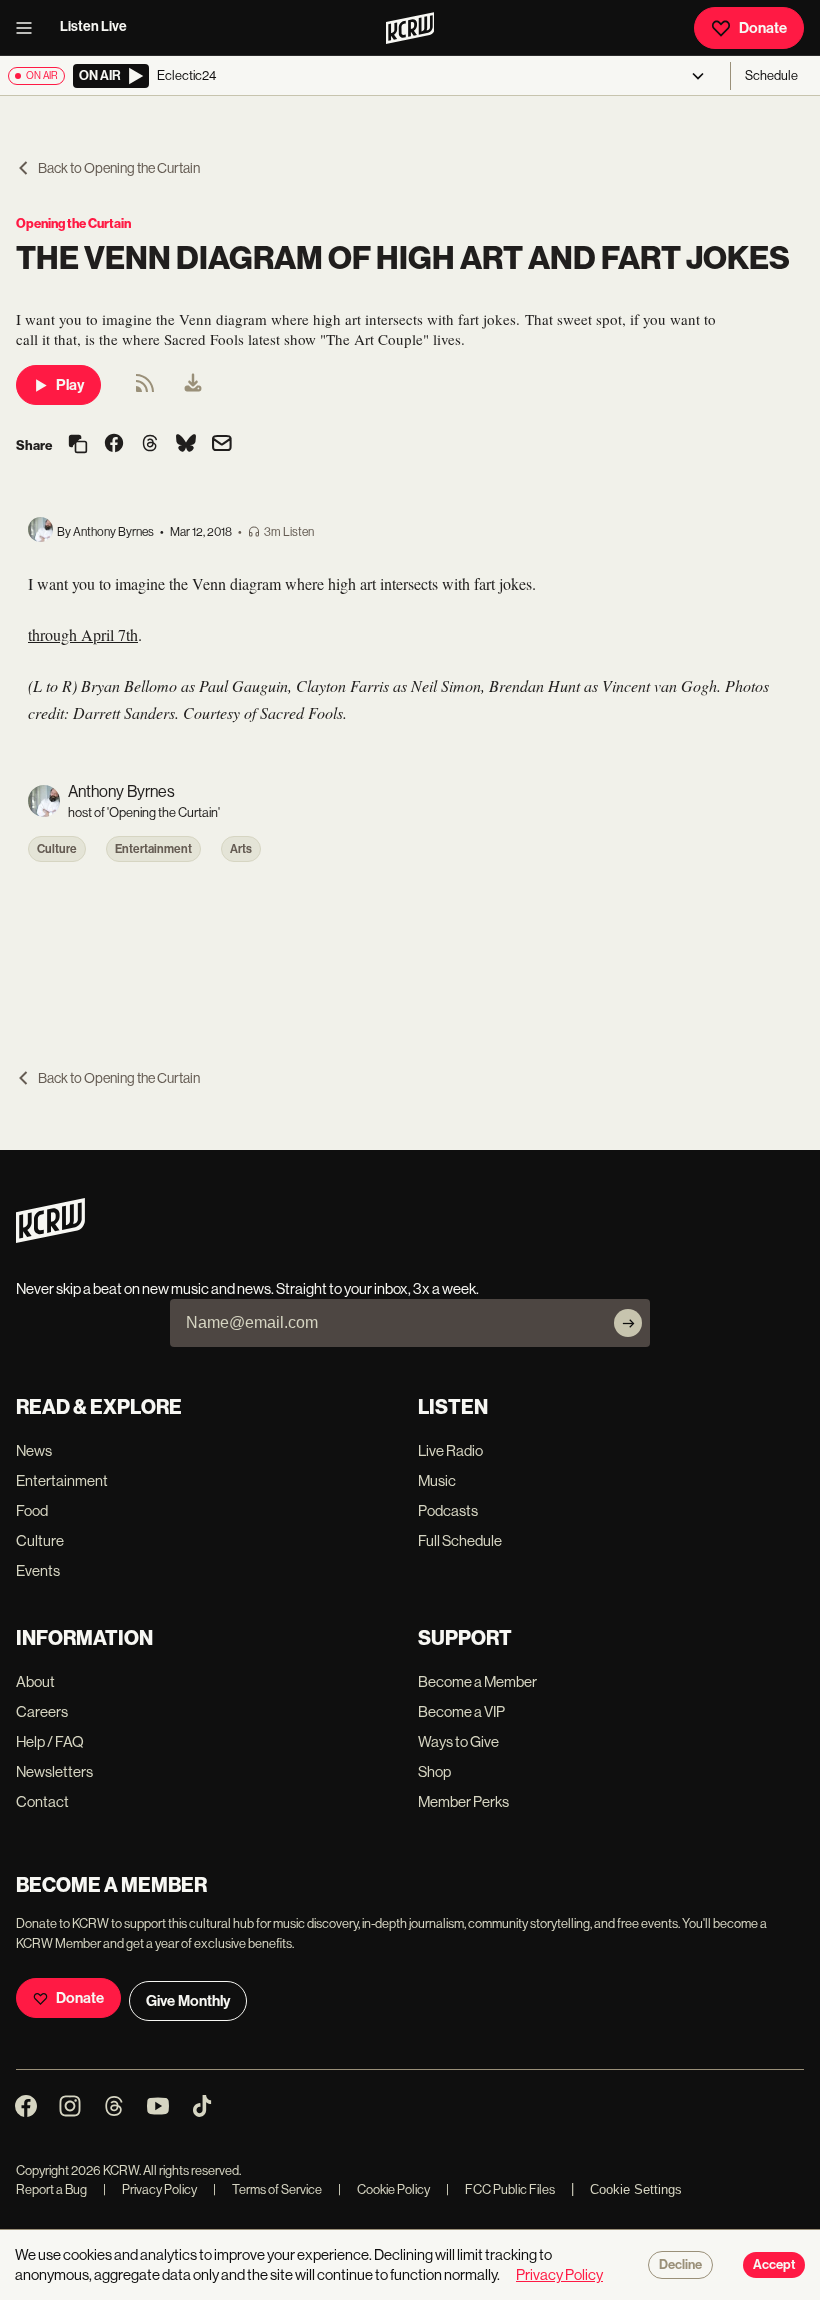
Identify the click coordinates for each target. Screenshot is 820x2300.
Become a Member (477, 1681)
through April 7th (83, 634)
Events (38, 1570)
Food (32, 1510)
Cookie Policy (384, 2189)
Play (70, 385)
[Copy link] (78, 445)
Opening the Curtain (73, 223)
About (35, 1681)
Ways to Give (458, 1741)
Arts (241, 849)
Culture (57, 849)
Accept (774, 2265)
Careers (42, 1711)
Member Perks (463, 1801)
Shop (434, 1771)
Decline (680, 2265)
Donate (763, 28)
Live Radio (450, 1450)
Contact (42, 1801)
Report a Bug (51, 2189)
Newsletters (54, 1771)
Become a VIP (461, 1711)
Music (437, 1480)
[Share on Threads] (150, 445)
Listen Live (93, 26)
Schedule (771, 75)
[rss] (145, 389)
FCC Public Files (500, 2189)
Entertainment (153, 849)
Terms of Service (267, 2189)
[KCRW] (50, 1237)
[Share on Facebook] (114, 445)
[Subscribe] (628, 1323)
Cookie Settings (636, 2189)
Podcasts (448, 1510)
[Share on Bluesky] (186, 445)
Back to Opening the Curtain (119, 168)
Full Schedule (460, 1540)
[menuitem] (193, 385)
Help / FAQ (50, 1741)
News (34, 1450)
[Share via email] (222, 445)
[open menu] (30, 28)
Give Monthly (188, 2001)
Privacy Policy (150, 2189)
